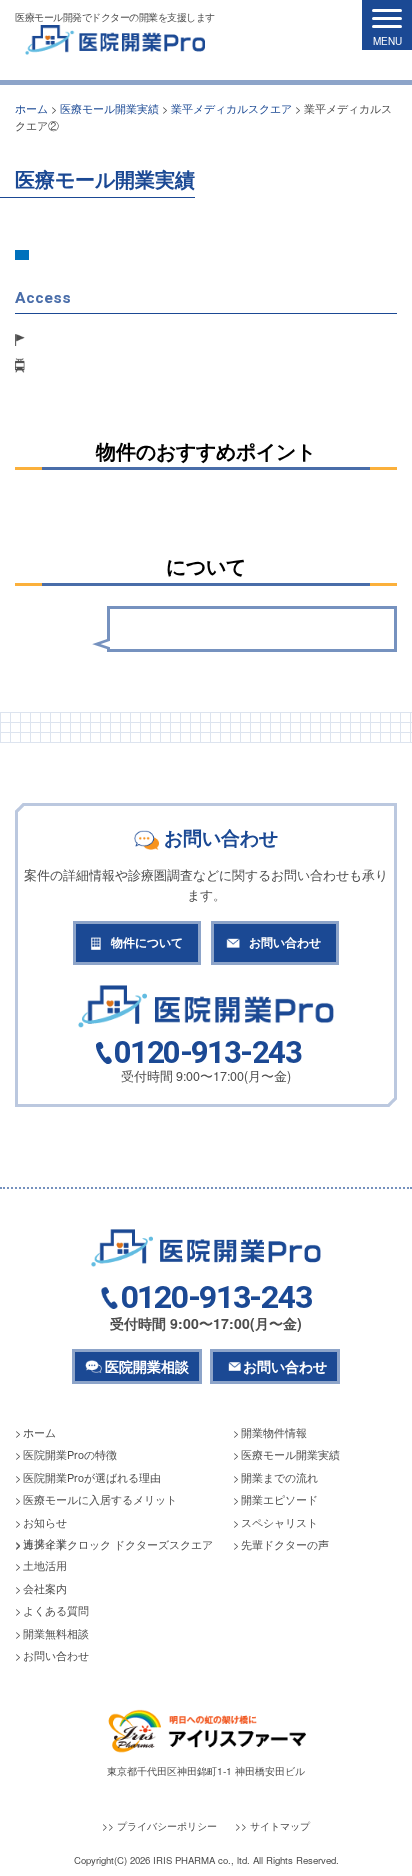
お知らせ (45, 1522)
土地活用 (45, 1565)
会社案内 (45, 1588)
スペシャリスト (279, 1522)
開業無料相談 (56, 1633)
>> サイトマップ (272, 1825)
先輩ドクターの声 (285, 1544)
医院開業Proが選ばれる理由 (92, 1477)
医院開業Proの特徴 (70, 1454)
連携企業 (45, 1543)
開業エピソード (279, 1499)
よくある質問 (56, 1610)
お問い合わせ (285, 942)
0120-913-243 (207, 1053)
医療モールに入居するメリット (100, 1499)
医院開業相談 (147, 1366)
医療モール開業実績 (290, 1454)
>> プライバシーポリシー (159, 1825)
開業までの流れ (279, 1477)
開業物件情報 (274, 1432)
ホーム (39, 1432)
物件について (147, 942)
